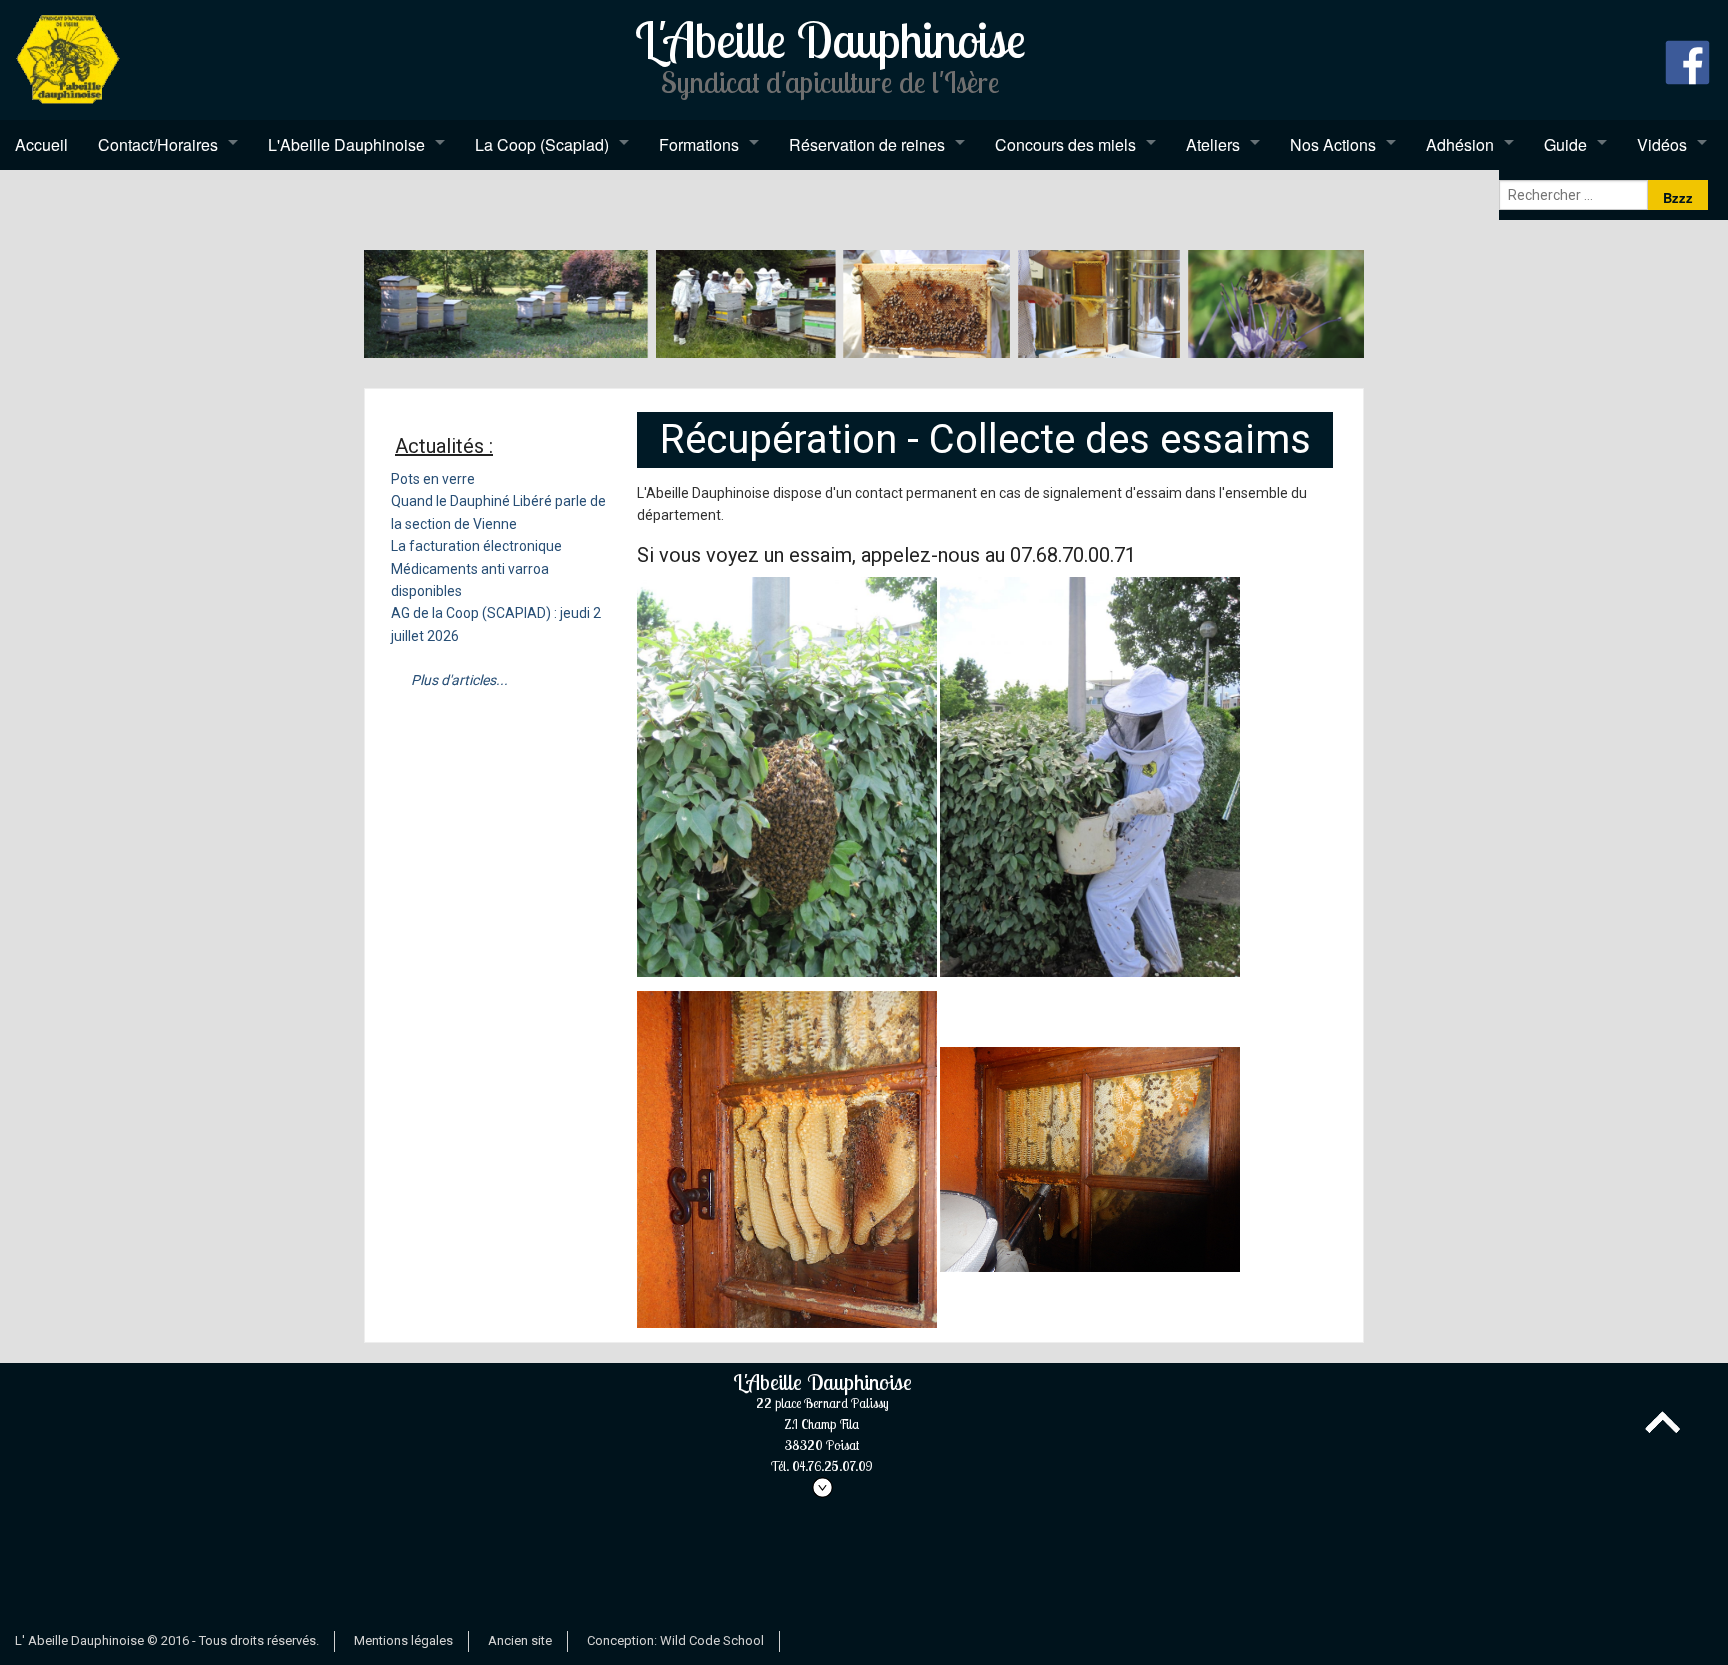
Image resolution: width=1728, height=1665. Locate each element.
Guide (1565, 144)
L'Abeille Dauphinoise (346, 144)
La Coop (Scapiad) (542, 144)
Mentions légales (403, 1640)
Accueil (41, 144)
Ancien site (520, 1640)
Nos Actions (1333, 144)
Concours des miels (1065, 144)
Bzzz (1678, 197)
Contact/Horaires (158, 144)
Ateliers (1213, 144)
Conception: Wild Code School (675, 1640)
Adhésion (1460, 144)
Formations (699, 144)
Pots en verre (433, 479)
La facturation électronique (476, 546)
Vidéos (1662, 144)
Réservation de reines (867, 144)
